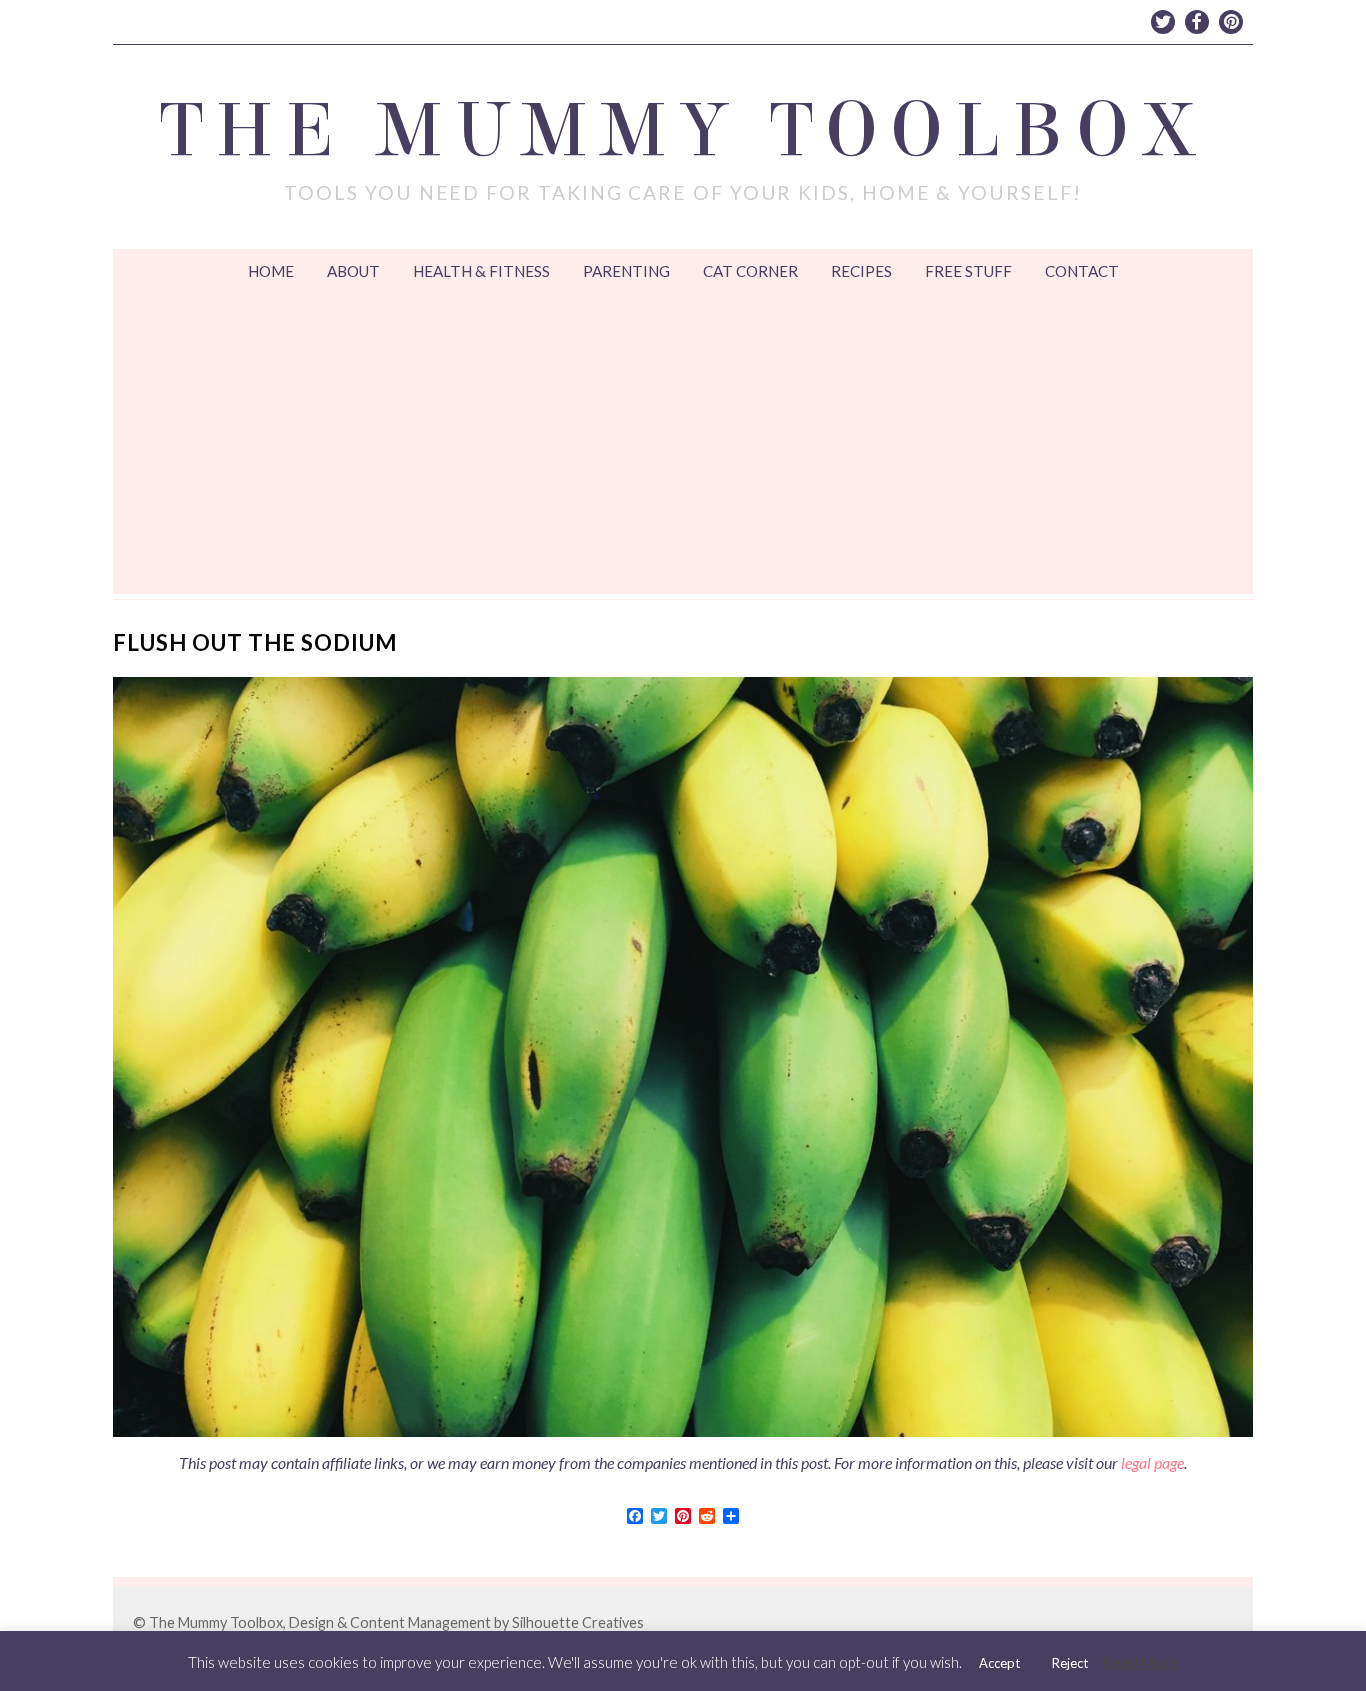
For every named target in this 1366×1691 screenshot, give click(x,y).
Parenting (626, 271)
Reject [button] (1070, 1663)
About (353, 271)
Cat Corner (750, 271)
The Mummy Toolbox (683, 131)
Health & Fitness (481, 271)
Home (271, 271)
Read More (1141, 1662)
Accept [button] (999, 1663)
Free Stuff (968, 271)
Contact (1082, 271)
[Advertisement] (683, 444)
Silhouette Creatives (578, 1622)
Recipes (861, 271)
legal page (1152, 1462)
